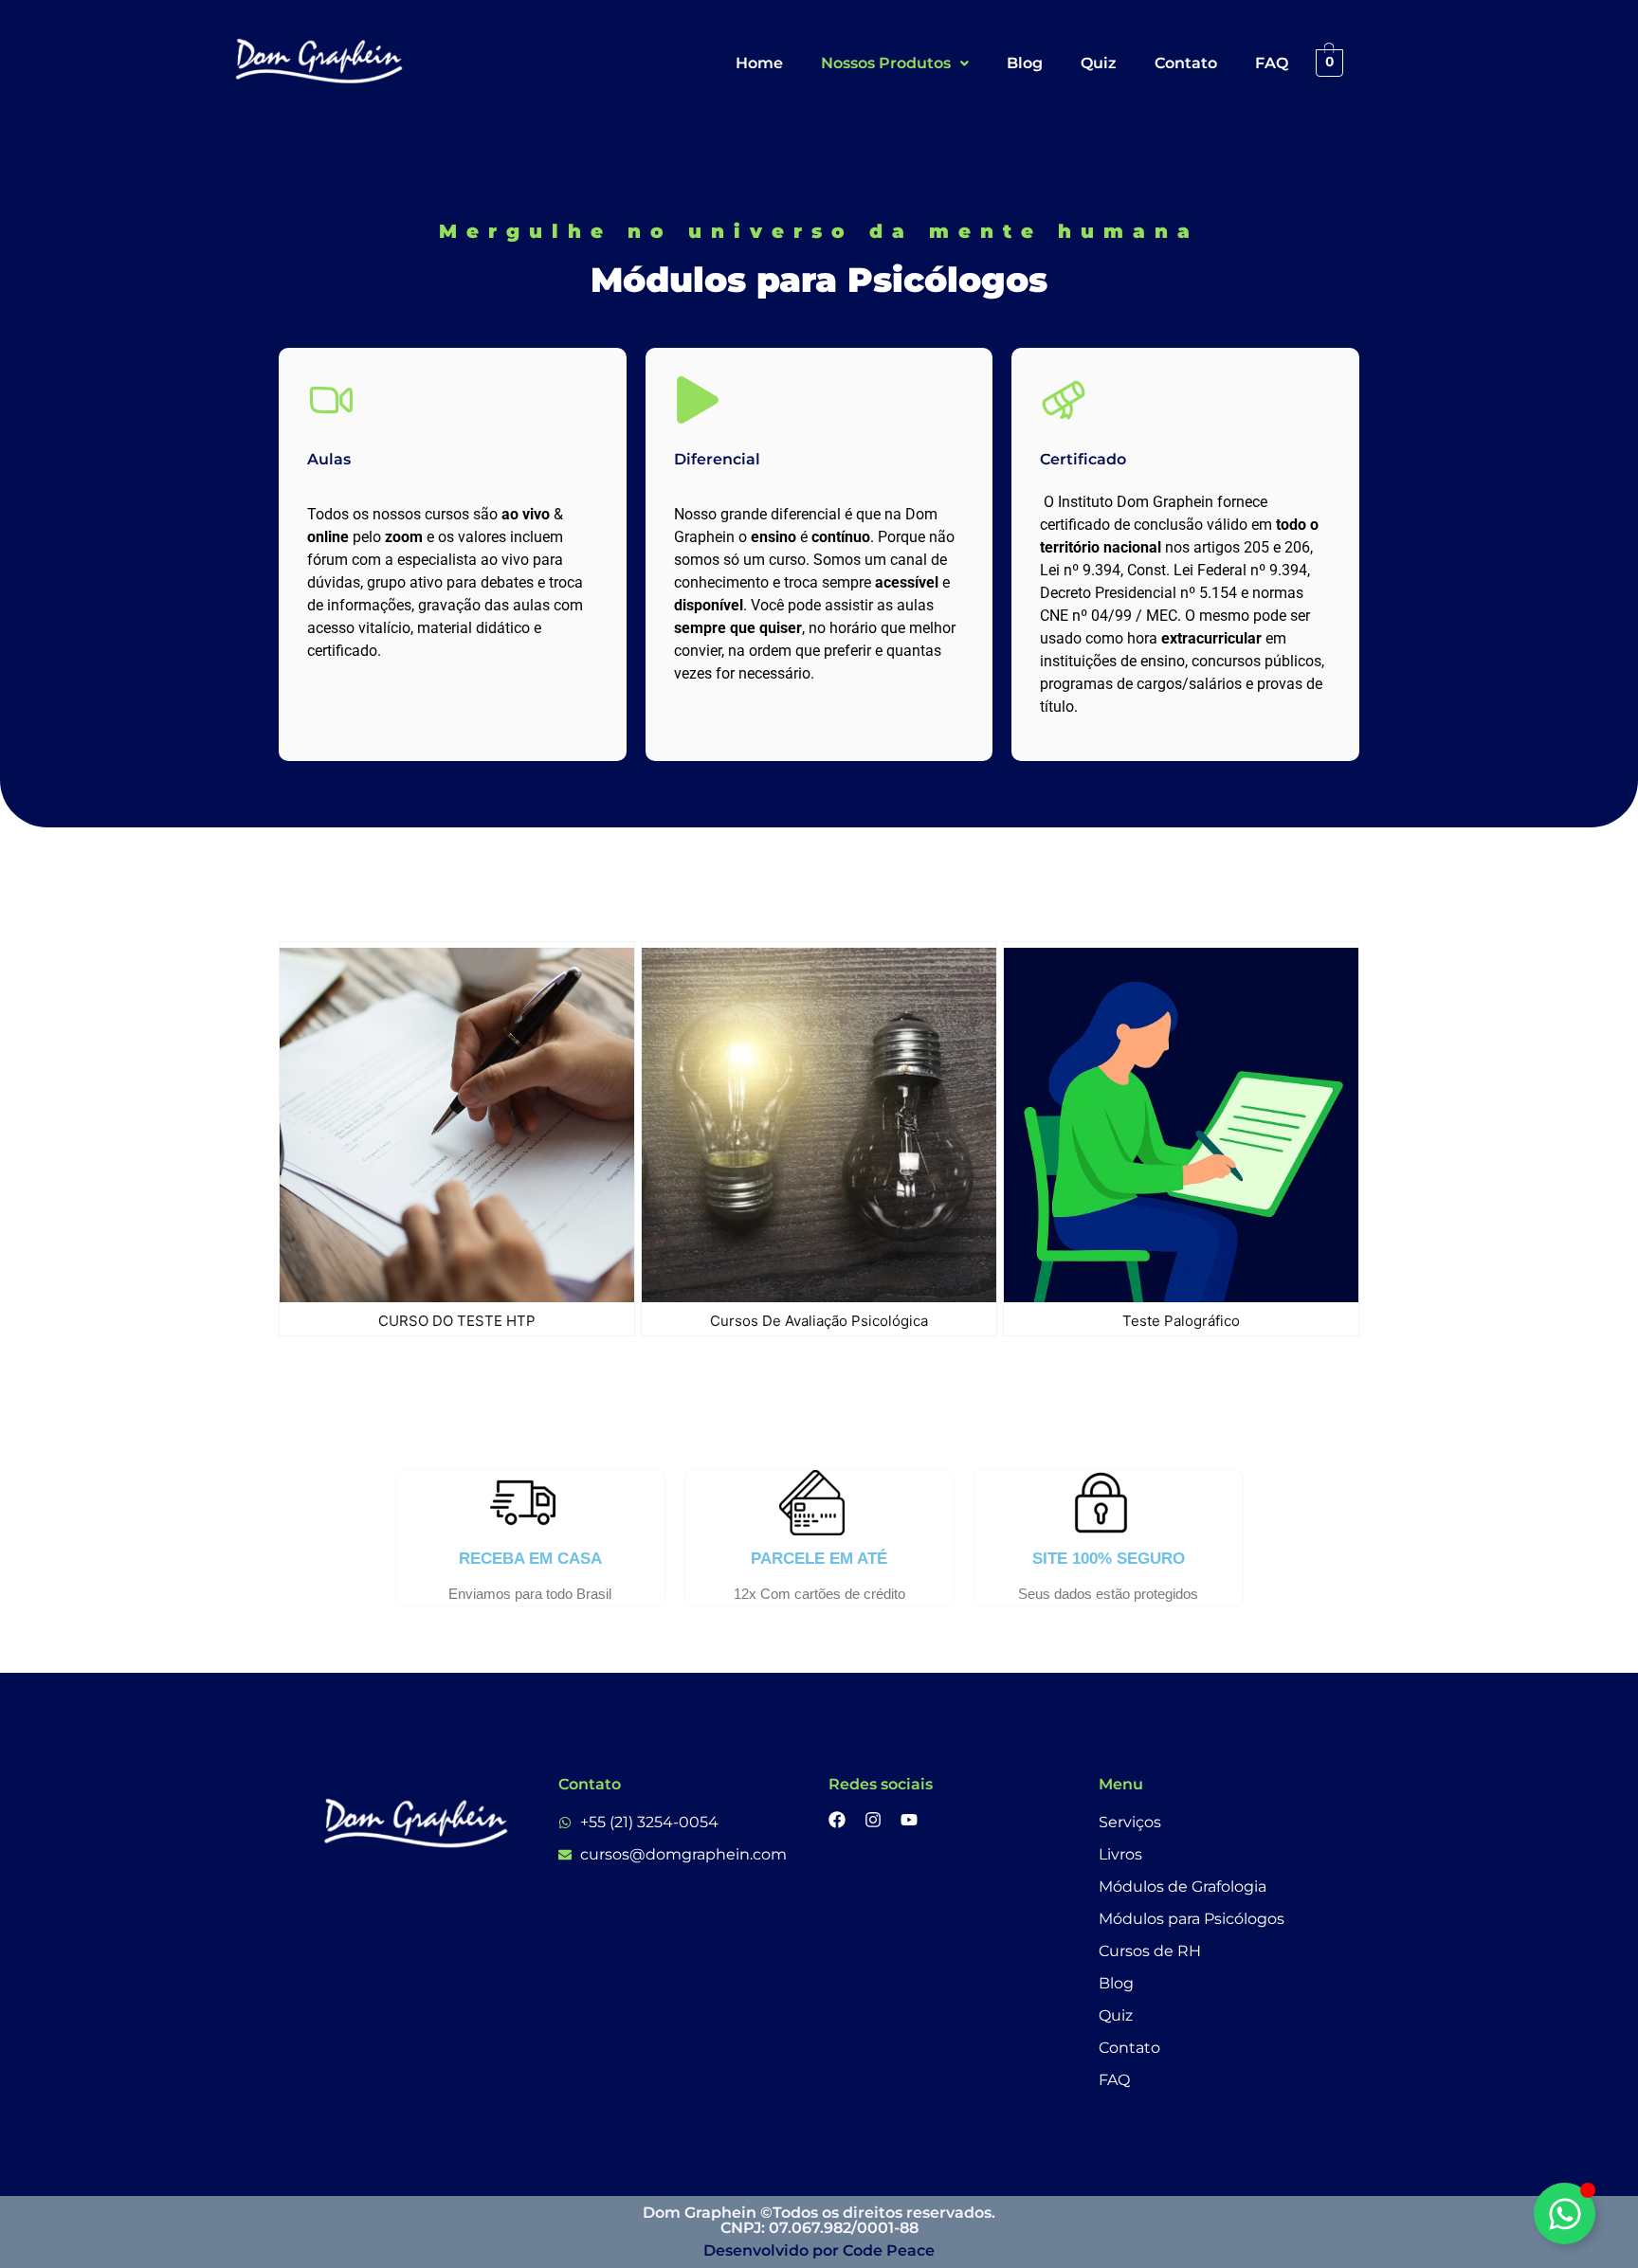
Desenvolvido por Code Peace (819, 2250)
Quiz (1099, 63)
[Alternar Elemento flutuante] (1565, 2214)
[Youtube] (909, 1820)
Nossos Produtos (886, 63)
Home (759, 63)
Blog (1025, 63)
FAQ (1272, 63)
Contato (1186, 63)
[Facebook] (837, 1820)
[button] (895, 64)
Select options (544, 1297)
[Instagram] (873, 1820)
